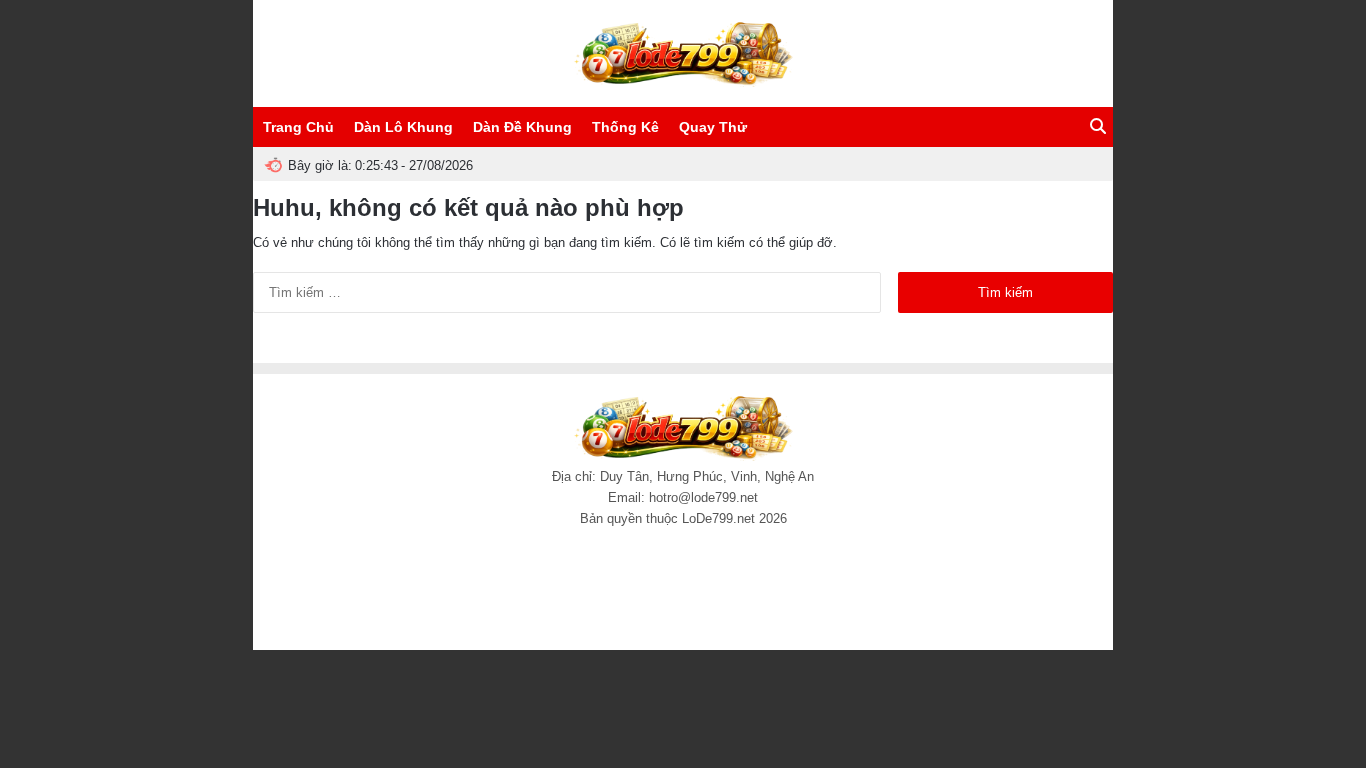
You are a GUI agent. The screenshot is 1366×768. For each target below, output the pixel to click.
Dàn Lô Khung (403, 127)
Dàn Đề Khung (522, 127)
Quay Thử (713, 127)
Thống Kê (625, 127)
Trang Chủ (298, 127)
